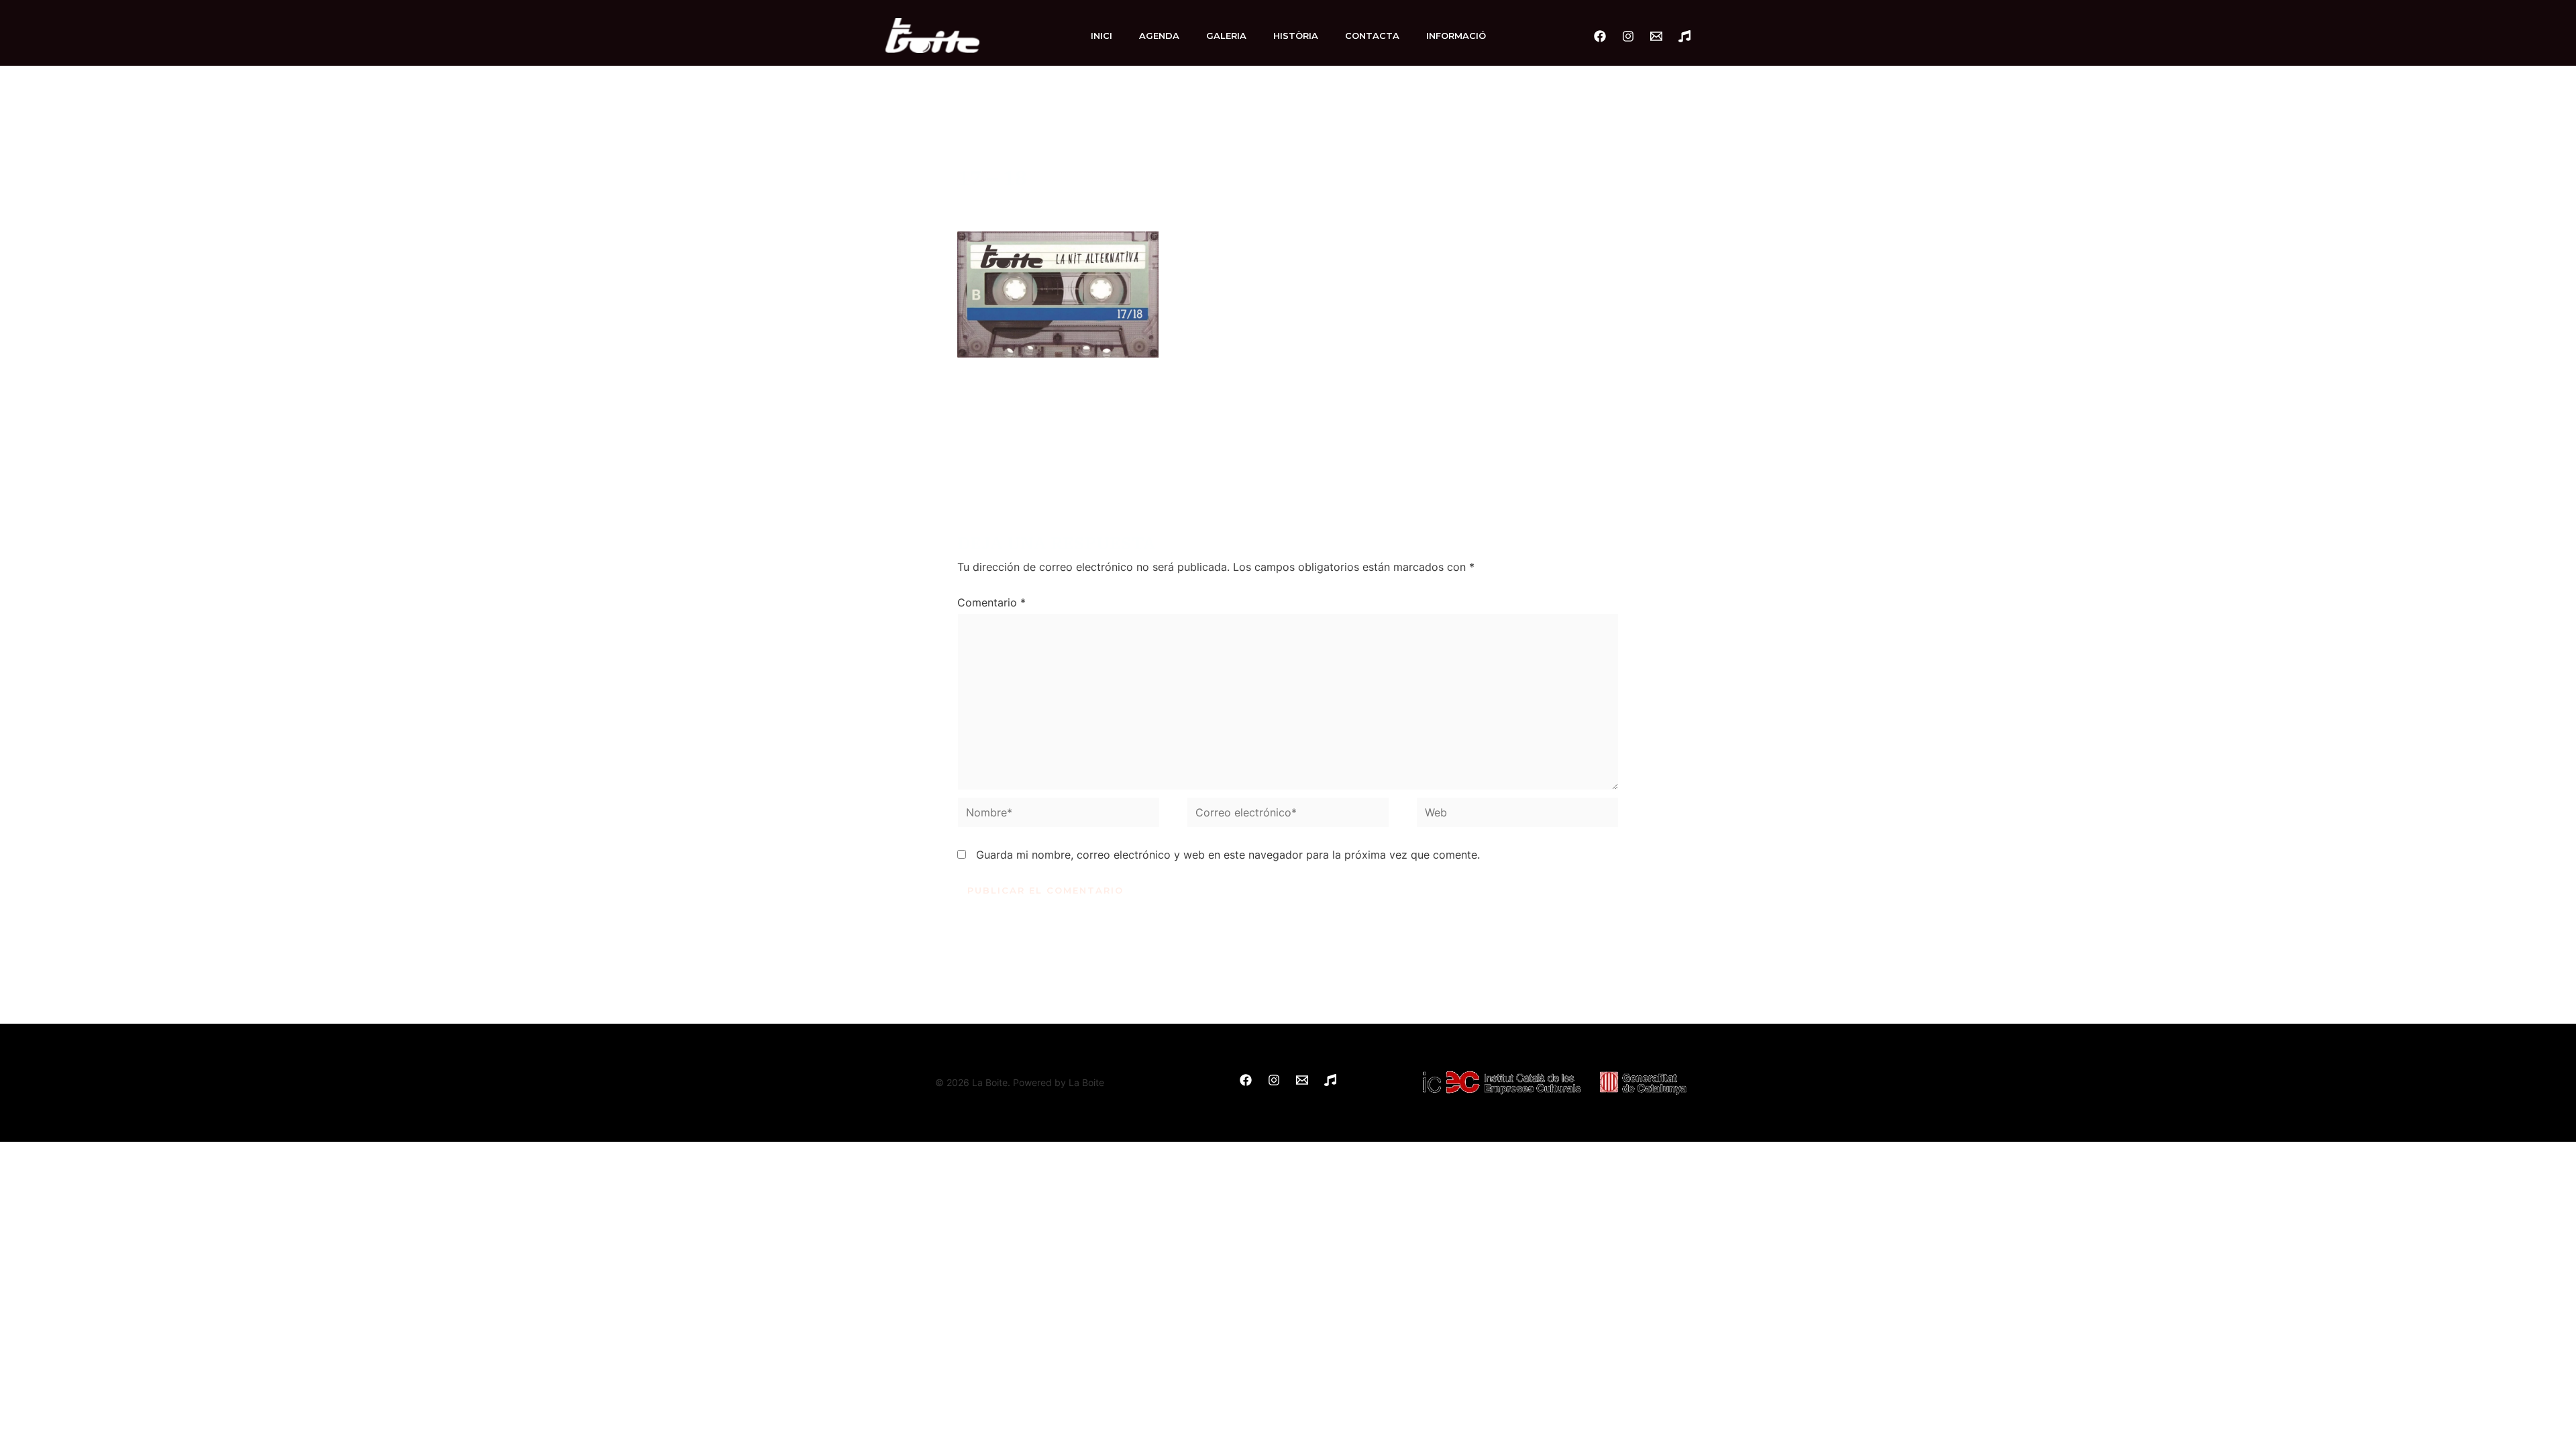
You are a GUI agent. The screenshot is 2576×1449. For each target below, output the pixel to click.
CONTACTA (1372, 36)
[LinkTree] (1684, 36)
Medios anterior (933, 449)
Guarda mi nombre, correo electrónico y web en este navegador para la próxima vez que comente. (1228, 855)
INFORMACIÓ (1456, 36)
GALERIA (1226, 36)
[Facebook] (1600, 36)
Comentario (991, 602)
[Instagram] (1628, 36)
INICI (1102, 36)
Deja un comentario (1007, 201)
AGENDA (1159, 36)
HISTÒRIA (1296, 36)
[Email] (1656, 36)
